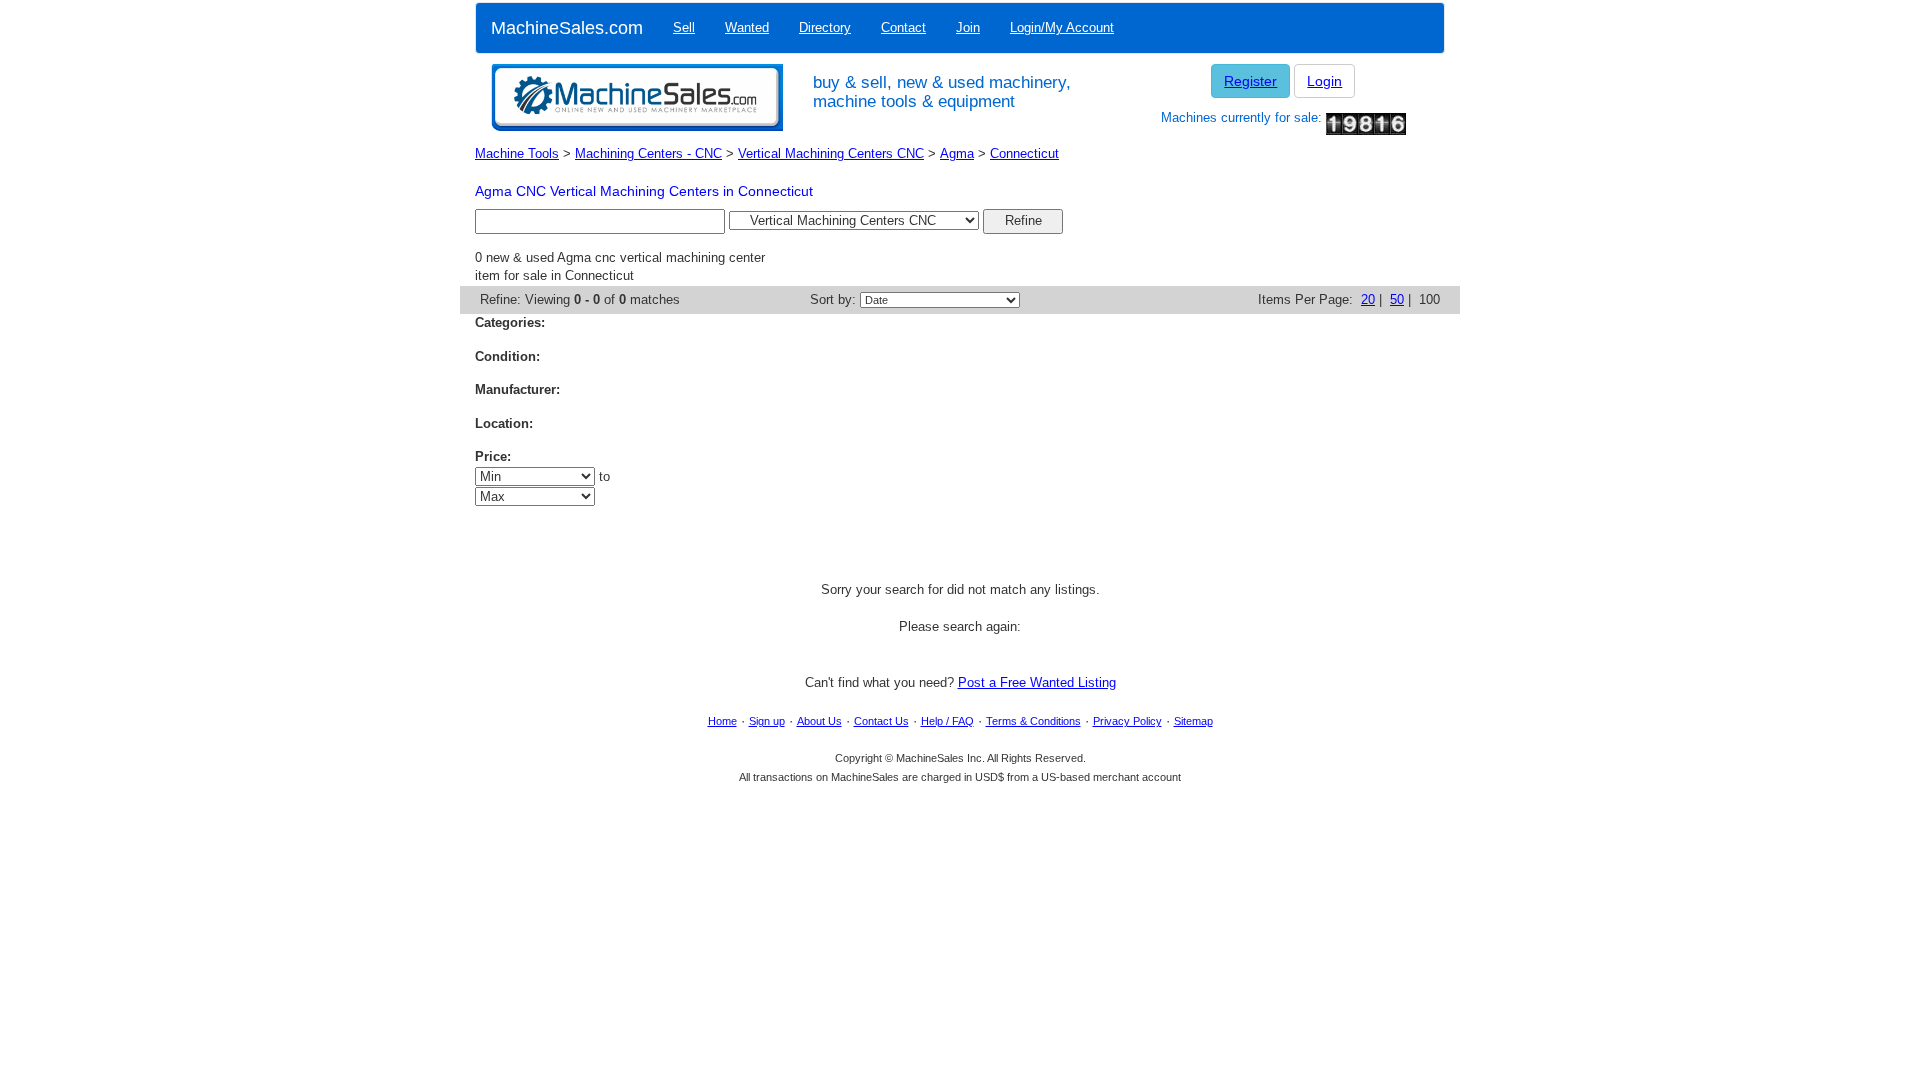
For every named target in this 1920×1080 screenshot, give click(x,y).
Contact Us (881, 721)
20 (1368, 299)
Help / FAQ (947, 721)
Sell (684, 27)
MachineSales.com (567, 28)
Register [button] (1250, 81)
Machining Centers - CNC (648, 153)
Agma (957, 153)
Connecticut (1024, 153)
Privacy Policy (1127, 721)
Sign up (767, 721)
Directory (825, 27)
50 (1397, 299)
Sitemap (1193, 721)
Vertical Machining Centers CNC (831, 153)
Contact (903, 27)
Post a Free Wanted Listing (1037, 682)
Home (722, 721)
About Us (819, 721)
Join (968, 27)
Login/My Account (1062, 27)
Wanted (747, 27)
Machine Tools (517, 153)
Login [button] (1324, 81)
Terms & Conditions (1033, 721)
